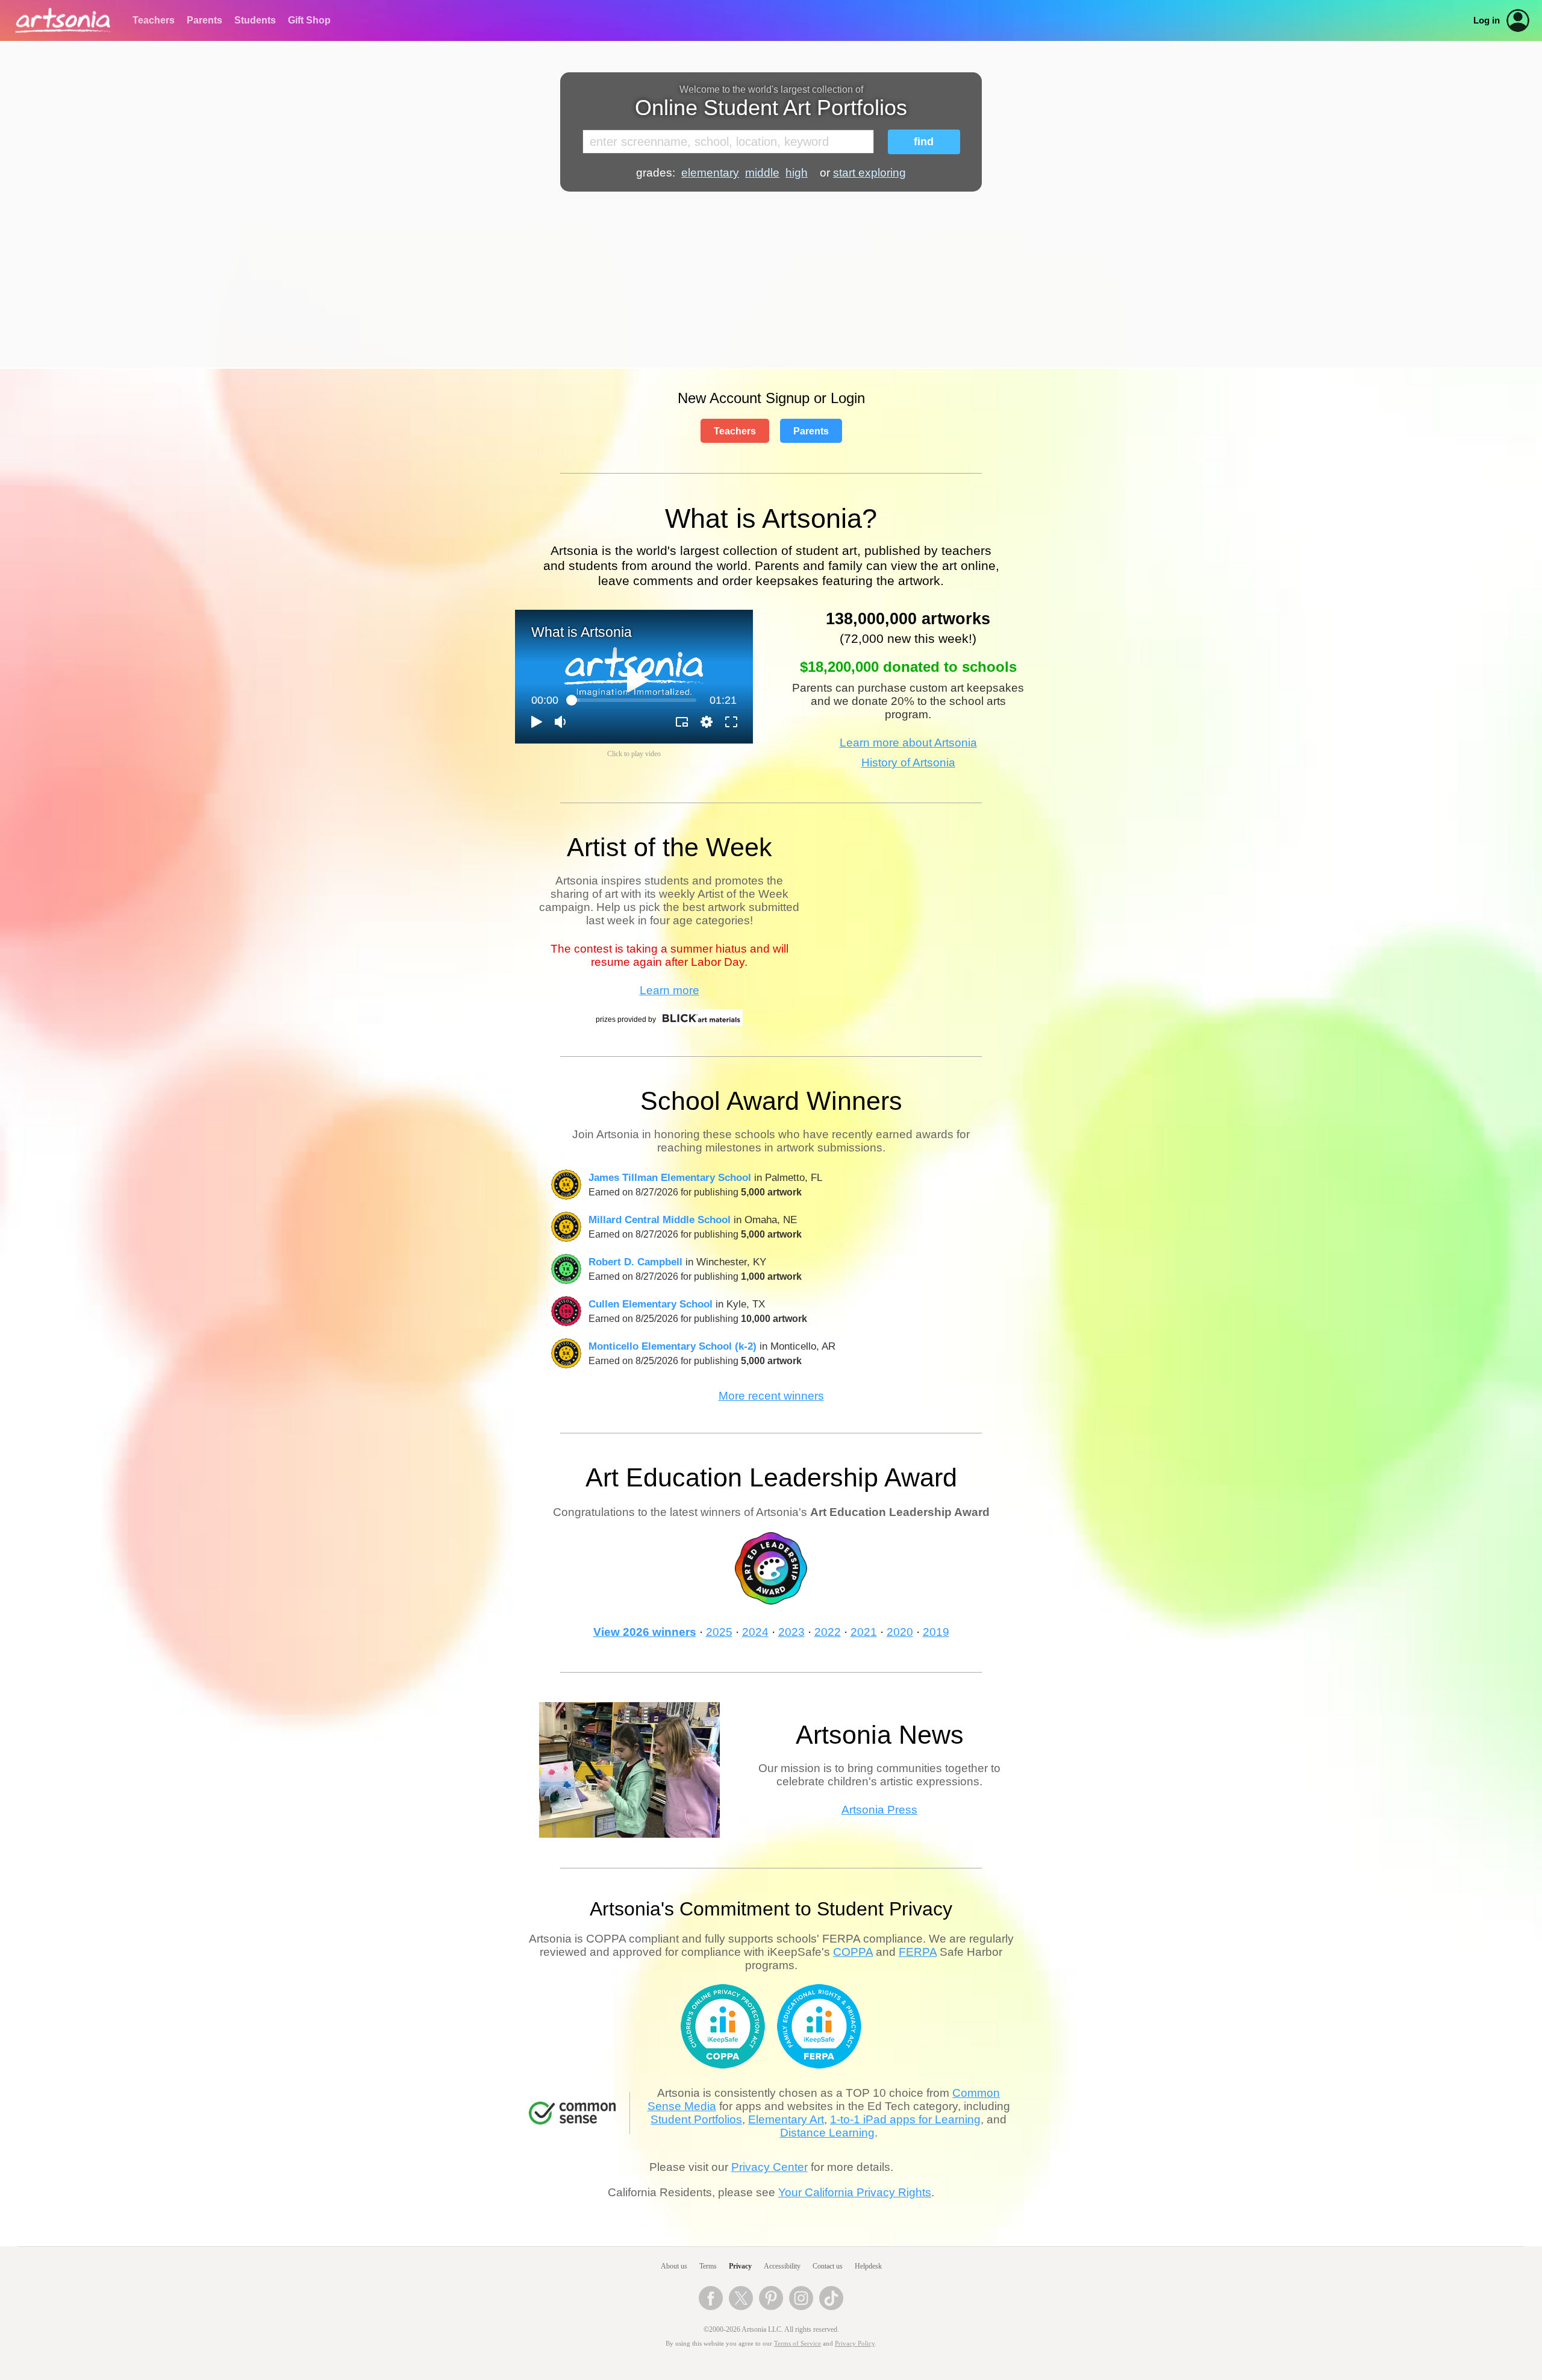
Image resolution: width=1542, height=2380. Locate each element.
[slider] (634, 700)
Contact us (828, 2266)
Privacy (740, 2266)
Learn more (670, 990)
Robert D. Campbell (635, 1262)
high (797, 173)
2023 (791, 1632)
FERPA (918, 1952)
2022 (828, 1632)
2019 (936, 1632)
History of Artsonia (908, 763)
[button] (638, 680)
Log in (1487, 20)
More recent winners (771, 1396)
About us (674, 2266)
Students (255, 20)
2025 (719, 1632)
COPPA (853, 1952)
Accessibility (782, 2266)
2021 (864, 1632)
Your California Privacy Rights (855, 2192)
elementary (710, 173)
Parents (204, 20)
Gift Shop (309, 20)
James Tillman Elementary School (670, 1177)
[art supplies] (701, 1024)
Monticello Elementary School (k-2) (673, 1346)
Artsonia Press (879, 1810)
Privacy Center (769, 2167)
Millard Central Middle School (660, 1220)
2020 (900, 1632)
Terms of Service (798, 2344)
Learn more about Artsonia (908, 743)
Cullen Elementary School (651, 1304)
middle (762, 173)
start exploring (869, 173)
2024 (755, 1632)
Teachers (154, 20)
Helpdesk (868, 2266)
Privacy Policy (855, 2344)
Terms (708, 2266)
